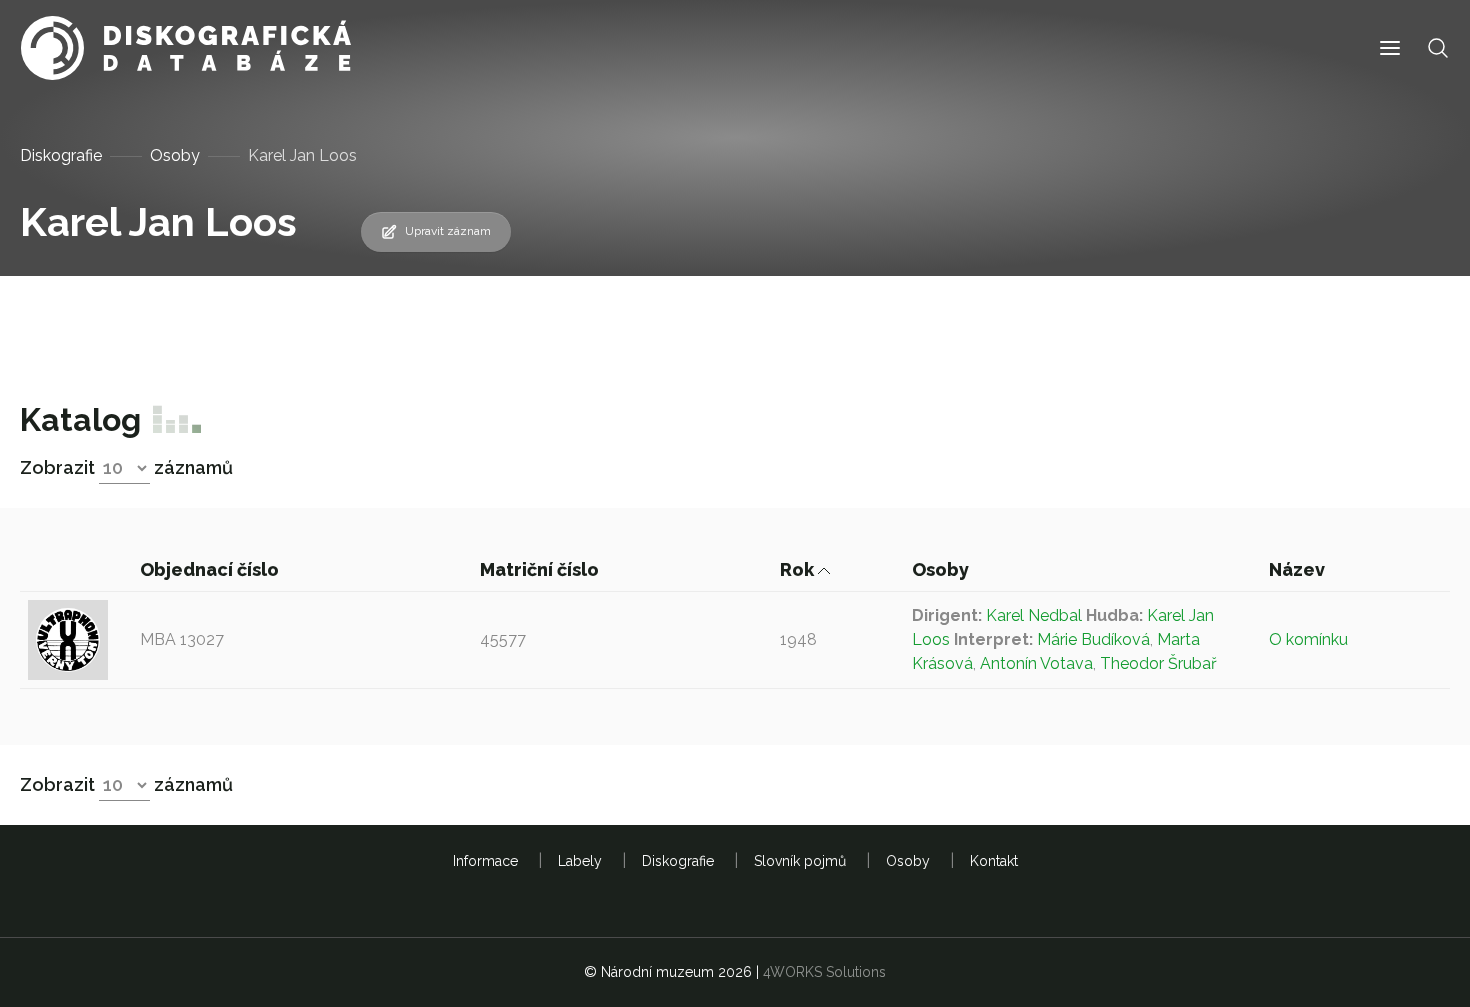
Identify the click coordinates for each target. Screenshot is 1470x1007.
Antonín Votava (1036, 663)
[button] (1390, 48)
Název (1299, 569)
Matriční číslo (541, 569)
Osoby (175, 155)
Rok (799, 569)
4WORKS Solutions (824, 972)
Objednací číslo (211, 569)
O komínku (1308, 639)
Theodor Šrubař (1158, 663)
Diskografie (61, 155)
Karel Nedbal (1034, 615)
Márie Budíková (1093, 639)
